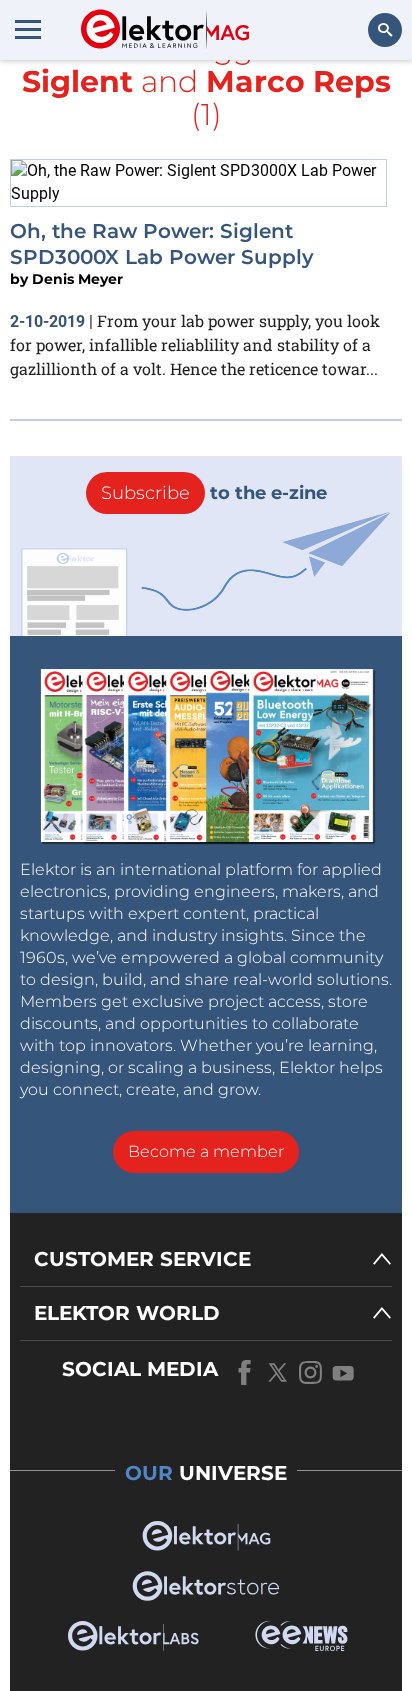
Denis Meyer (77, 279)
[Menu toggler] (28, 29)
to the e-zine (214, 493)
